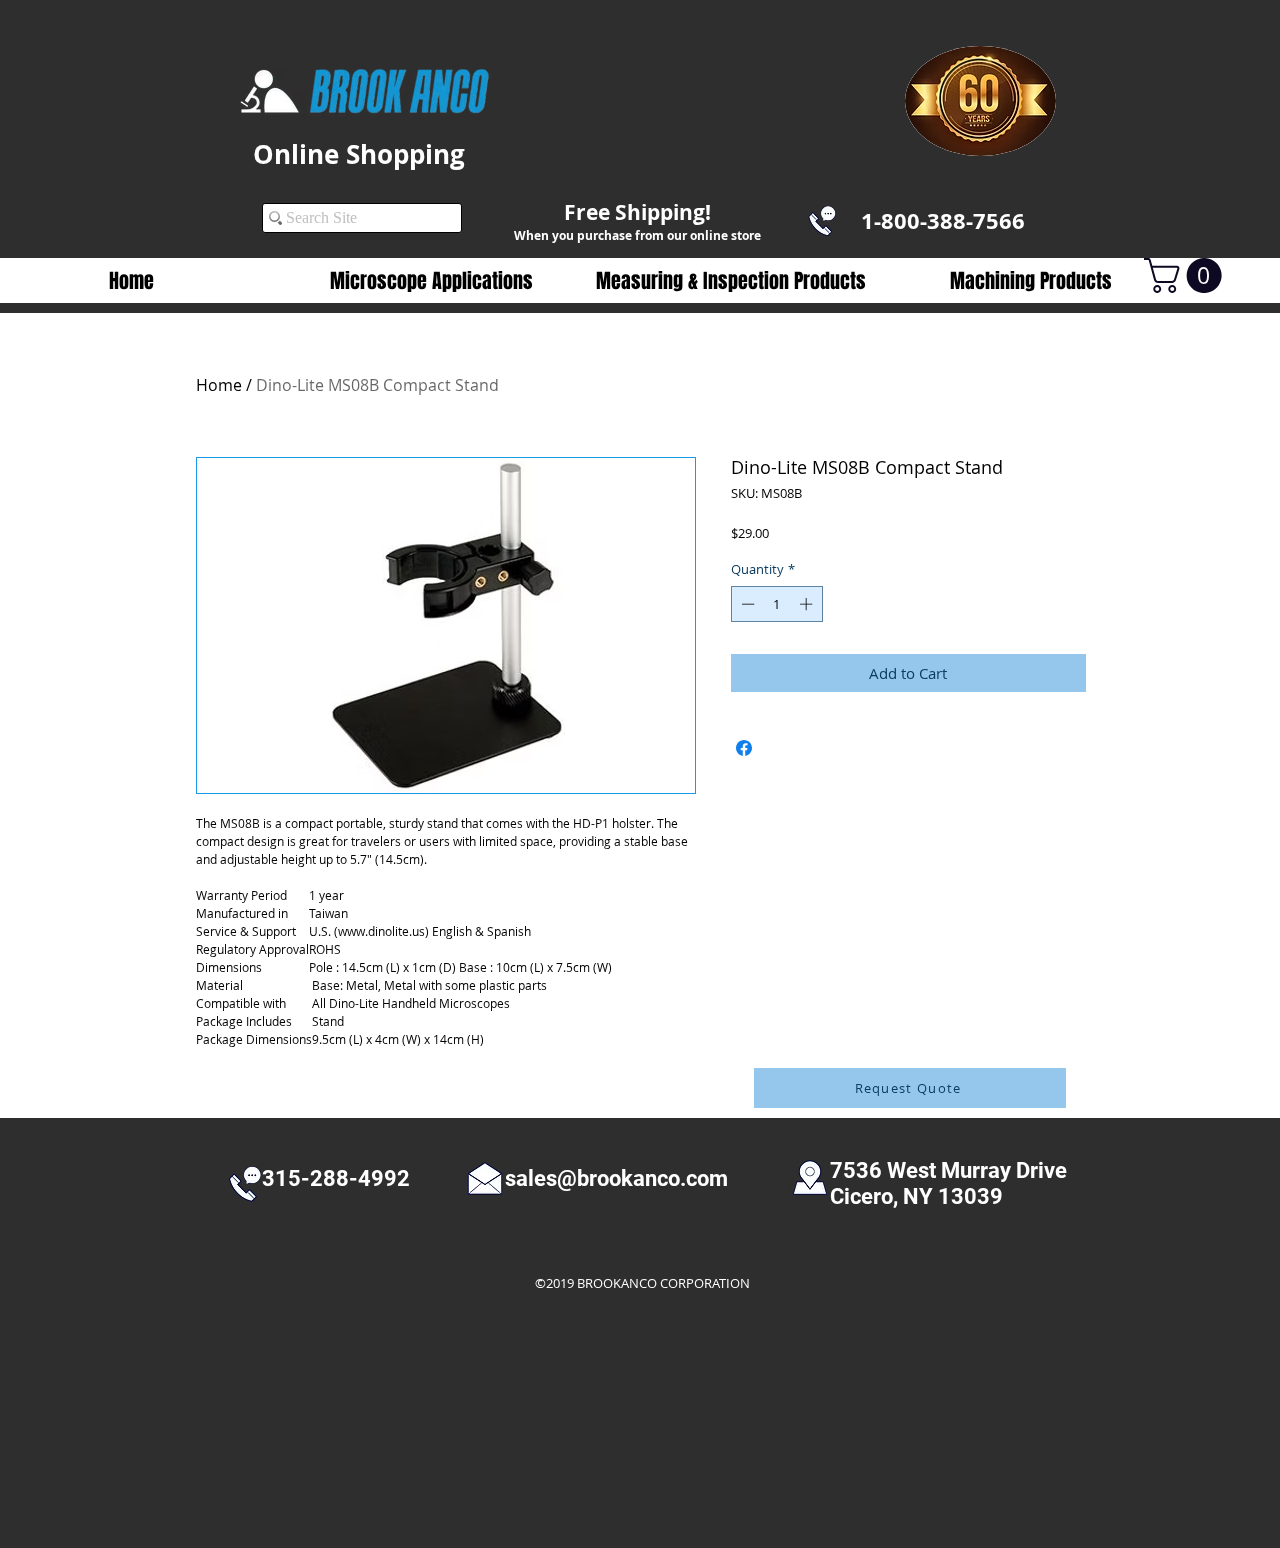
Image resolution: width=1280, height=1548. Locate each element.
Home (219, 385)
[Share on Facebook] (744, 748)
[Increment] (808, 604)
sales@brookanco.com (616, 1178)
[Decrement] (746, 604)
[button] (431, 281)
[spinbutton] (776, 604)
